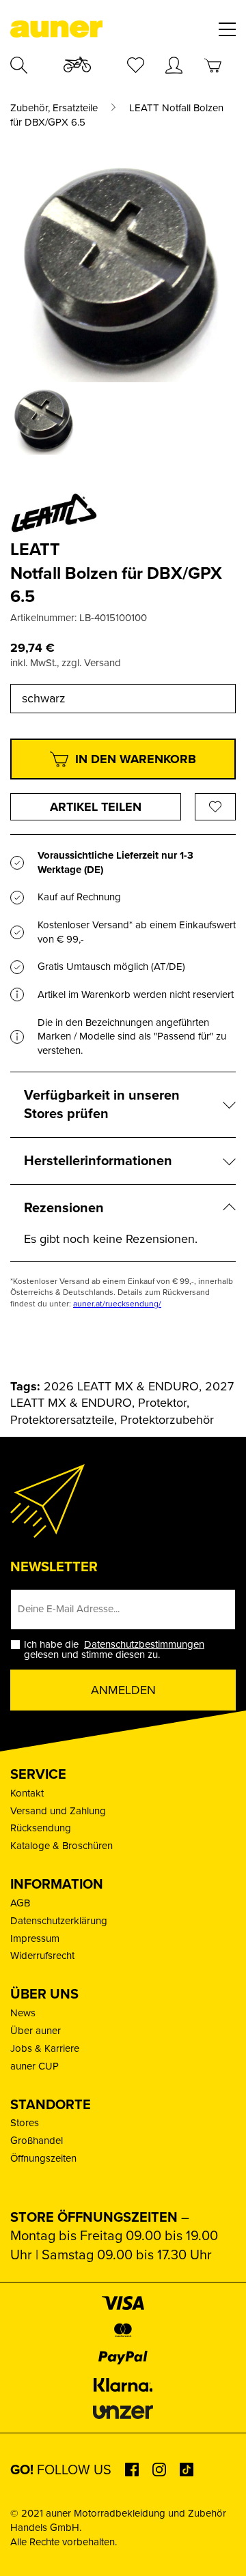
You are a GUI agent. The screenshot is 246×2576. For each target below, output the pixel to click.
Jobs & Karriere (45, 2048)
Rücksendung (41, 1828)
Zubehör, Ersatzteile (54, 108)
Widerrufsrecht (42, 1956)
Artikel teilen (96, 807)
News (23, 2013)
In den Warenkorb (136, 759)
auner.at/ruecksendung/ (117, 1304)
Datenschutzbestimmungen (144, 1644)
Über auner (36, 2031)
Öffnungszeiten (43, 2158)
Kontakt (27, 1793)
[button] (25, 2551)
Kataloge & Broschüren (61, 1846)
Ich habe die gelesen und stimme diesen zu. (115, 1650)
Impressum (35, 1938)
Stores (25, 2123)
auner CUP (35, 2066)
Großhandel (37, 2141)
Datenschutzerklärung (59, 1921)
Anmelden (123, 1690)
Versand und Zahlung (58, 1811)
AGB (20, 1903)
